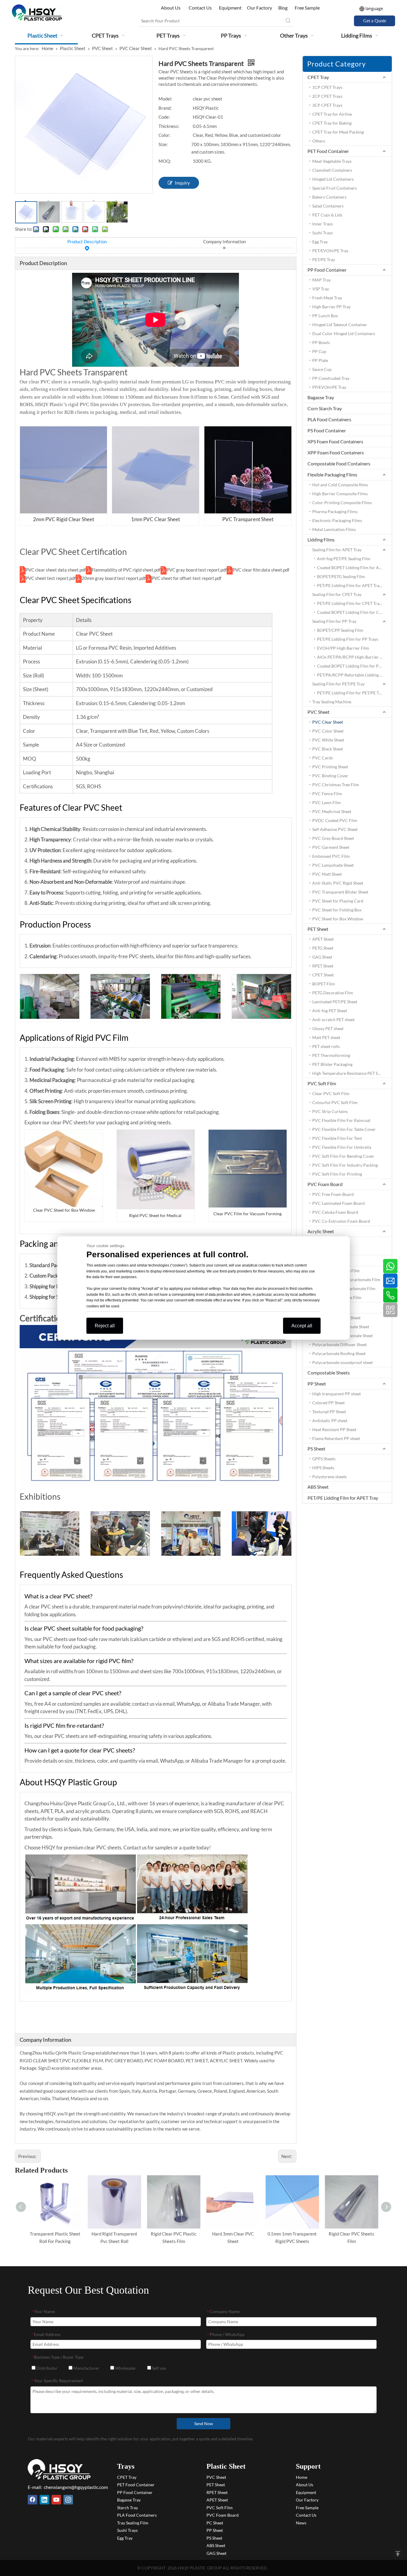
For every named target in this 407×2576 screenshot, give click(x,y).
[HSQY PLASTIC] (59, 2469)
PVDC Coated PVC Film (335, 820)
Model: (165, 99)
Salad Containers (328, 206)
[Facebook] (32, 2500)
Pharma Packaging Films (335, 511)
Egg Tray (320, 242)
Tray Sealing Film (133, 2523)
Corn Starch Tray (325, 408)
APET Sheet (323, 939)
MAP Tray (321, 280)
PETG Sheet (323, 948)
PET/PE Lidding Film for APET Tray (343, 1498)
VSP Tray (321, 289)
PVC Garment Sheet (331, 847)
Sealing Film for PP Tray (334, 621)
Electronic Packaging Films (337, 520)
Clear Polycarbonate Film (336, 1271)
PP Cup (319, 351)
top (398, 2554)
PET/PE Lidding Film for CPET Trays (350, 603)
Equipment (230, 8)
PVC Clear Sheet (328, 722)
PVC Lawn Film (327, 802)
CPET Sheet (323, 975)
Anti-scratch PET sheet (333, 1020)
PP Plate (320, 360)
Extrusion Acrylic (328, 1250)
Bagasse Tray (321, 397)
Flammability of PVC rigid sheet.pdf (126, 570)
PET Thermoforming (331, 1055)
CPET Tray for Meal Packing (338, 132)
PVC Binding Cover (330, 776)
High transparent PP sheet (337, 1394)
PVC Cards (323, 758)
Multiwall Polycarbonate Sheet (341, 1327)
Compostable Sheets (329, 1373)
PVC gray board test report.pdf (197, 570)
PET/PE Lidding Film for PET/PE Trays (352, 693)
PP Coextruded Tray (331, 378)
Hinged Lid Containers (333, 179)
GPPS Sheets (324, 1459)
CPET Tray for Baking (332, 123)
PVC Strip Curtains (330, 1111)
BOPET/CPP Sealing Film (340, 630)
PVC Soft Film (322, 1083)
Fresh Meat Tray (327, 298)
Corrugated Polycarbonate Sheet (342, 1336)
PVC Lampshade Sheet (333, 865)
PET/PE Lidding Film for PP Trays (348, 639)
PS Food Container (327, 430)
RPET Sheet (323, 966)
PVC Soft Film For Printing (337, 1174)
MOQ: (165, 161)
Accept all (302, 1326)
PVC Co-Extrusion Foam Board (341, 1221)
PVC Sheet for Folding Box (337, 910)
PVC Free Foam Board (333, 1194)
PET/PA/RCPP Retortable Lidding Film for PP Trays (355, 675)
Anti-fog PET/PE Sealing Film (344, 559)
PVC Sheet (319, 712)
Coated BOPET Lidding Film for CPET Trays (355, 612)
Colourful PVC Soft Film (335, 1102)
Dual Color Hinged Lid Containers (344, 333)
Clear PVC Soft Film (331, 1093)
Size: (163, 144)
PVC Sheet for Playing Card (338, 901)
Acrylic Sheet (321, 1231)
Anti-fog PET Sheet (330, 1011)
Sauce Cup (322, 369)
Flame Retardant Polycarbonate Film (346, 1280)
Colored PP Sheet (328, 1403)
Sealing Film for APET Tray (337, 550)
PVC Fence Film (327, 794)
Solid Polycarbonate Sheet (336, 1318)
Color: (164, 135)
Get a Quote (375, 21)
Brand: (165, 108)
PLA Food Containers (329, 419)
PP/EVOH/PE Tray (329, 387)
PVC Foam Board (325, 1184)
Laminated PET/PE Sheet (335, 1002)
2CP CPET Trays (327, 96)
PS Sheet (316, 1449)
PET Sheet (318, 929)
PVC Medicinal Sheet (332, 811)
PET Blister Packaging (332, 1064)
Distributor (46, 2368)
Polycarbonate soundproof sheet (342, 1362)
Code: (164, 117)
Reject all (105, 1326)
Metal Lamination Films (334, 529)
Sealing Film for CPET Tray (337, 594)
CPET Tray (318, 77)
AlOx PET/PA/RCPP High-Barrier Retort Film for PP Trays (355, 657)
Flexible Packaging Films (332, 475)
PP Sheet (317, 1384)
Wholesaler (125, 2368)
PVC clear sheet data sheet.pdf (56, 570)
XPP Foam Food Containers (336, 452)
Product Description (87, 241)
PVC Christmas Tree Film (336, 785)
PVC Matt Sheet (327, 874)
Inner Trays (323, 224)
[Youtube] (56, 2500)
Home (302, 2477)
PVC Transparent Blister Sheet (340, 892)
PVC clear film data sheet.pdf (261, 570)
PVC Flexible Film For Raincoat (341, 1120)
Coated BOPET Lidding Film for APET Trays (355, 568)
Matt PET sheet (326, 1037)
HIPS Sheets (323, 1468)
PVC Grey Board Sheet (333, 838)
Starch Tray (128, 2508)
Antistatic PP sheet (330, 1421)
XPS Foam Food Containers (335, 441)
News (301, 2523)
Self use (159, 2368)
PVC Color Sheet (328, 731)
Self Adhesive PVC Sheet (335, 829)
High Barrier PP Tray (331, 307)
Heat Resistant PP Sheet (334, 1429)
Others (319, 141)
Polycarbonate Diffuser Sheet (340, 1344)
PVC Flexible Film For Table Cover (344, 1129)
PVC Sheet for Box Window (338, 919)
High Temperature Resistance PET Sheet (349, 1073)
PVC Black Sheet (328, 749)
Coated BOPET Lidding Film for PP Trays (355, 666)
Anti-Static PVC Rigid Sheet (338, 883)
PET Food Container (328, 151)
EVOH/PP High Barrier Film (343, 648)
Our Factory (260, 8)
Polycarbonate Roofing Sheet (339, 1353)
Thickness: (169, 126)
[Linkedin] (44, 2500)
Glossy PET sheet (328, 1028)
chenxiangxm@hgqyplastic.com (76, 2487)
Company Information (225, 241)
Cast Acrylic (324, 1241)
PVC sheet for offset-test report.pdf (187, 578)
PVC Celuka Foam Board (335, 1212)
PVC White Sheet (328, 740)
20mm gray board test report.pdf (114, 578)
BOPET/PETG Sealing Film (341, 576)
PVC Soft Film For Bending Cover (343, 1156)
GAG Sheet (322, 957)
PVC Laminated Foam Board (338, 1203)
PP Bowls (321, 342)
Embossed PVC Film (331, 856)
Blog (283, 8)
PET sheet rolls (326, 1046)
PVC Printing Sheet (330, 767)
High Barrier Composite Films (340, 494)
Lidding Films (321, 539)
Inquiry (182, 183)
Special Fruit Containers (335, 188)
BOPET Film (324, 984)
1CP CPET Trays (327, 87)
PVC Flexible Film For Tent (337, 1138)
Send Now (204, 2423)
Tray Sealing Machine (332, 702)
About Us (171, 8)
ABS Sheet (318, 1487)
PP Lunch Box (325, 316)
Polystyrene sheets (330, 1477)
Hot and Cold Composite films (340, 485)
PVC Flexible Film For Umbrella (342, 1147)
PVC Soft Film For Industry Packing (345, 1165)
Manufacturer (86, 2368)
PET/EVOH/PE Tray (330, 251)
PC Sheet (215, 2523)
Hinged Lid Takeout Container (340, 325)
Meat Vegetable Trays (332, 161)
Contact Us (200, 8)
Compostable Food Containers (339, 463)
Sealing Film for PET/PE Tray (338, 684)
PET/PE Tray (324, 260)
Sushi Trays (323, 233)
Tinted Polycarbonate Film (337, 1297)
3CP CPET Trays (327, 105)
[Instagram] (68, 2500)
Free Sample (307, 8)
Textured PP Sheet (329, 1412)
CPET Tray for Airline (332, 114)
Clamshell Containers (332, 170)
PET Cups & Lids (327, 215)
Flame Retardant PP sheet (336, 1438)
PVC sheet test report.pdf (51, 578)
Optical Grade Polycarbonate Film (344, 1288)
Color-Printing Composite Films (342, 503)
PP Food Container (327, 270)
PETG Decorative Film (333, 993)
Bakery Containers (329, 197)
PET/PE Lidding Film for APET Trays (350, 585)
